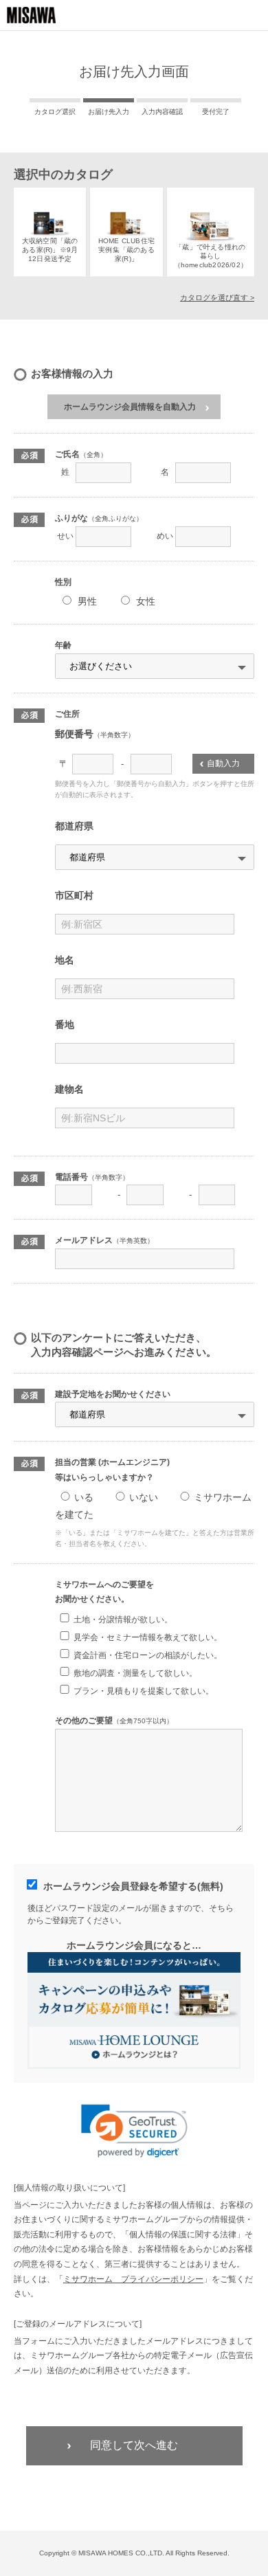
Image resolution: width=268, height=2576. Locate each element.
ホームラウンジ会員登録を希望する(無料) (133, 1886)
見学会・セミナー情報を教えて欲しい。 (148, 1637)
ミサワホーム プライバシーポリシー (133, 2279)
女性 (146, 601)
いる (84, 1497)
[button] (134, 2131)
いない (144, 1497)
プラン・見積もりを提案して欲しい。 (144, 1691)
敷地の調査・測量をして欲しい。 (135, 1673)
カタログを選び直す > (217, 298)
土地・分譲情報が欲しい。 (123, 1620)
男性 (87, 601)
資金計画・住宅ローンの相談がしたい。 (148, 1655)
